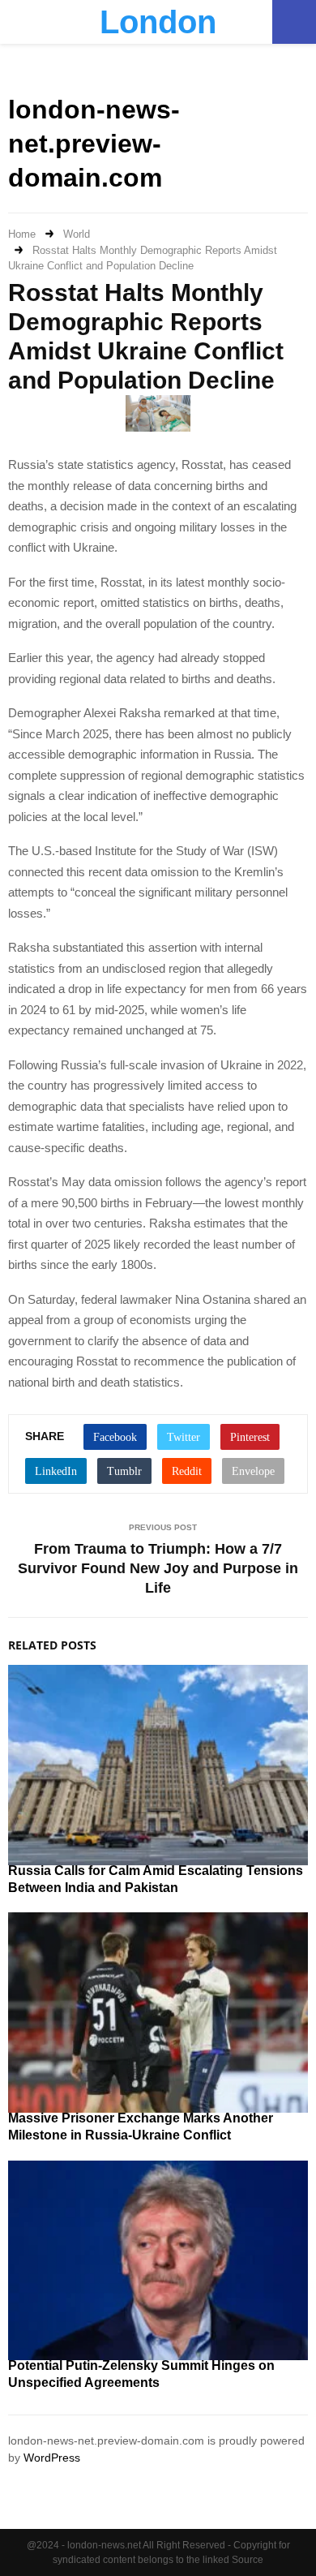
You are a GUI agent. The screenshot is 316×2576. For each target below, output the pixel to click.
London (158, 22)
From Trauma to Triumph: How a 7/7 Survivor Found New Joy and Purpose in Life (158, 1568)
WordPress (52, 2458)
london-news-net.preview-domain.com (94, 143)
